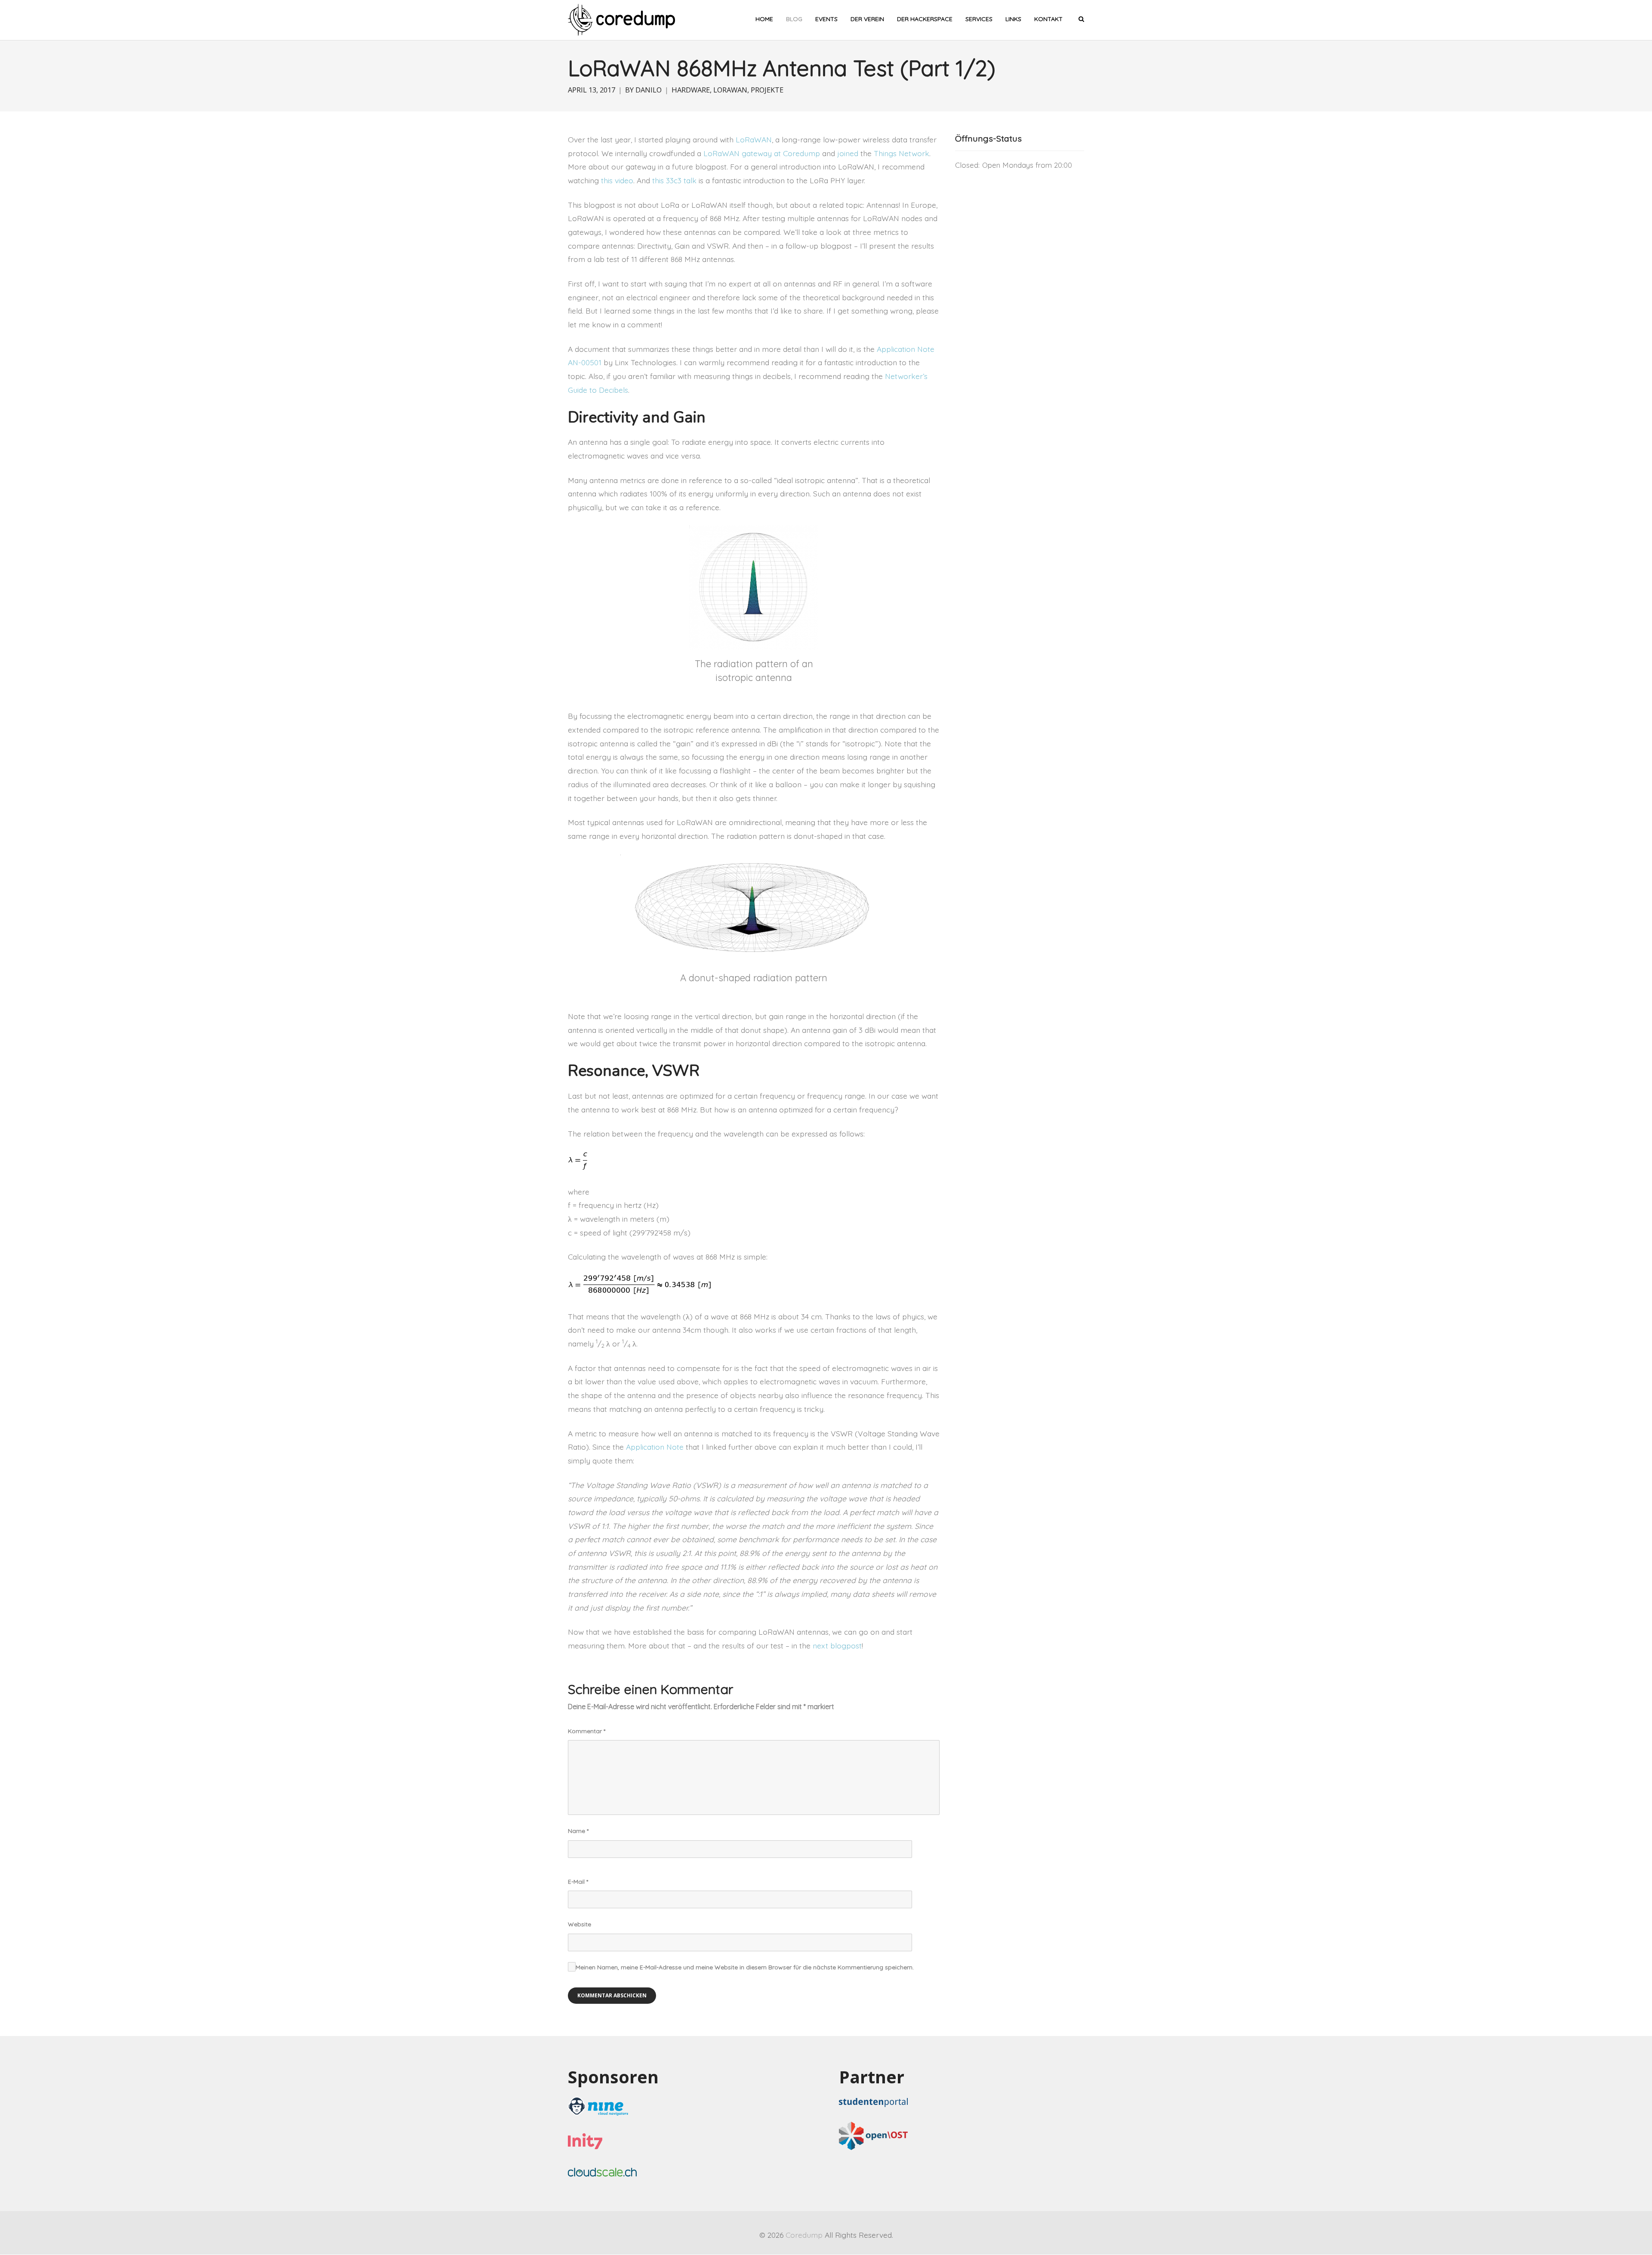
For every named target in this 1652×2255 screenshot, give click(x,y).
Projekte (767, 90)
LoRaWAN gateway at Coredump (762, 153)
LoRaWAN (730, 90)
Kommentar (587, 1731)
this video (617, 180)
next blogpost (837, 1645)
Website (579, 1924)
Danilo (649, 90)
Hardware (691, 90)
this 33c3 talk (674, 180)
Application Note (655, 1447)
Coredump (804, 2235)
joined (848, 153)
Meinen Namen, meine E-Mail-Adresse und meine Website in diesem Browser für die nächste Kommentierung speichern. (745, 1967)
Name (578, 1831)
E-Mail (578, 1882)
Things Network (902, 153)
